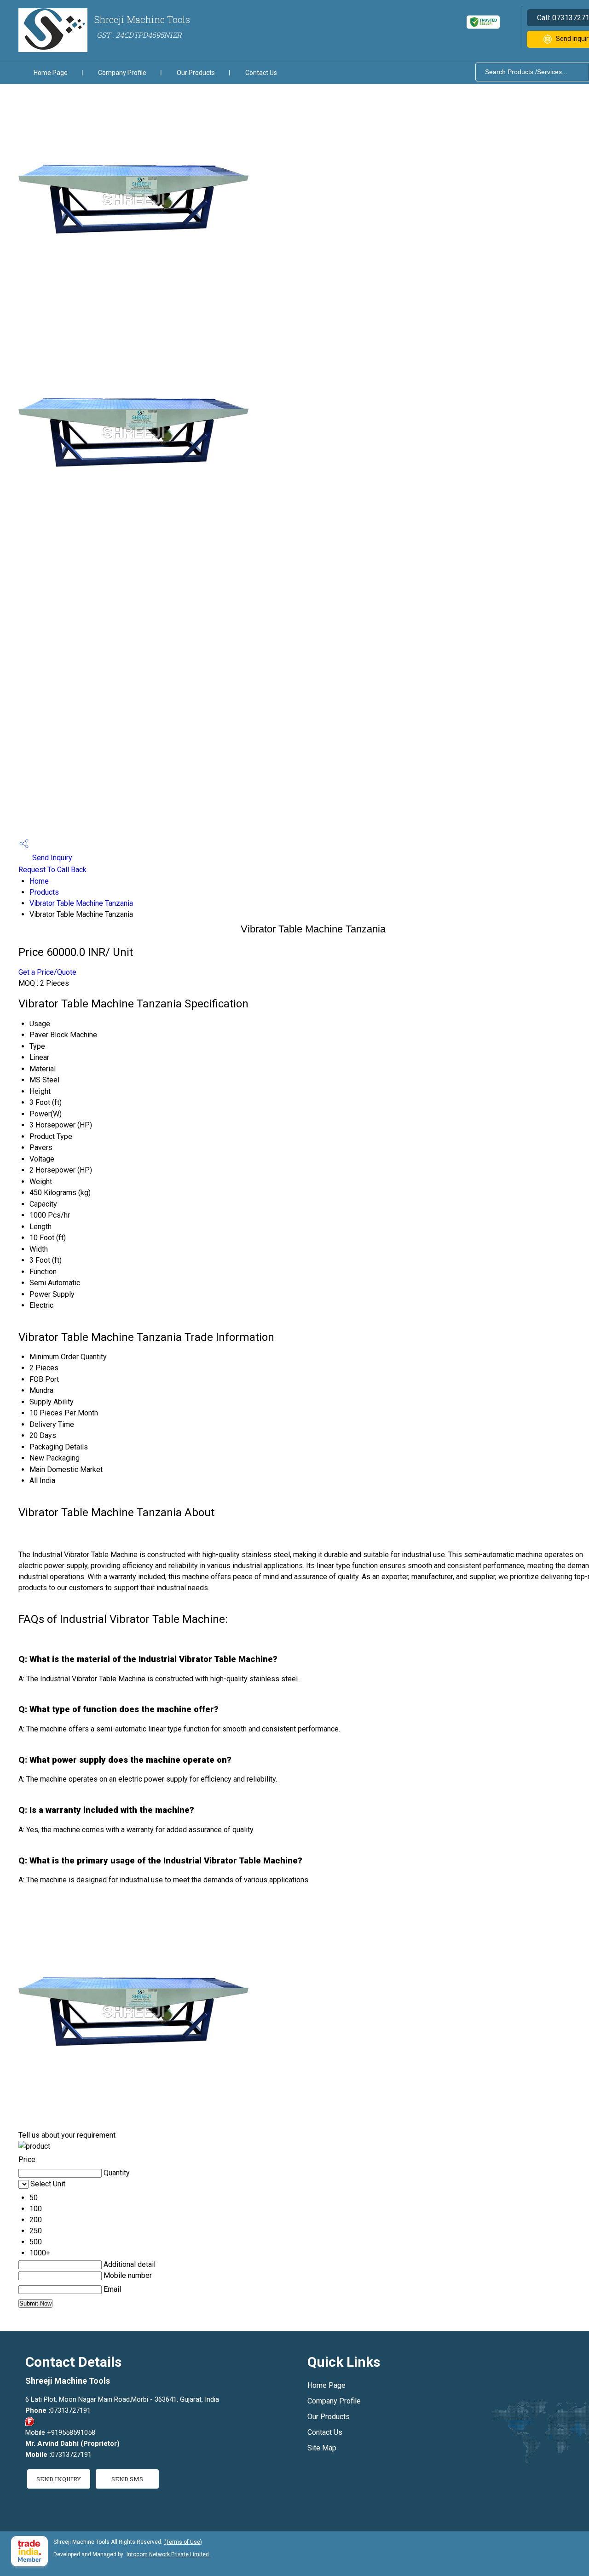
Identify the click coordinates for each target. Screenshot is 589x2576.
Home (39, 881)
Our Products (196, 73)
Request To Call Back (52, 870)
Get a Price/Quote (47, 972)
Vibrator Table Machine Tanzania (81, 903)
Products (44, 892)
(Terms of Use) (183, 2542)
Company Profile (122, 73)
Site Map (322, 2448)
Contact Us (261, 73)
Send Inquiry (51, 858)
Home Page (51, 73)
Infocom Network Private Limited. (168, 2554)
